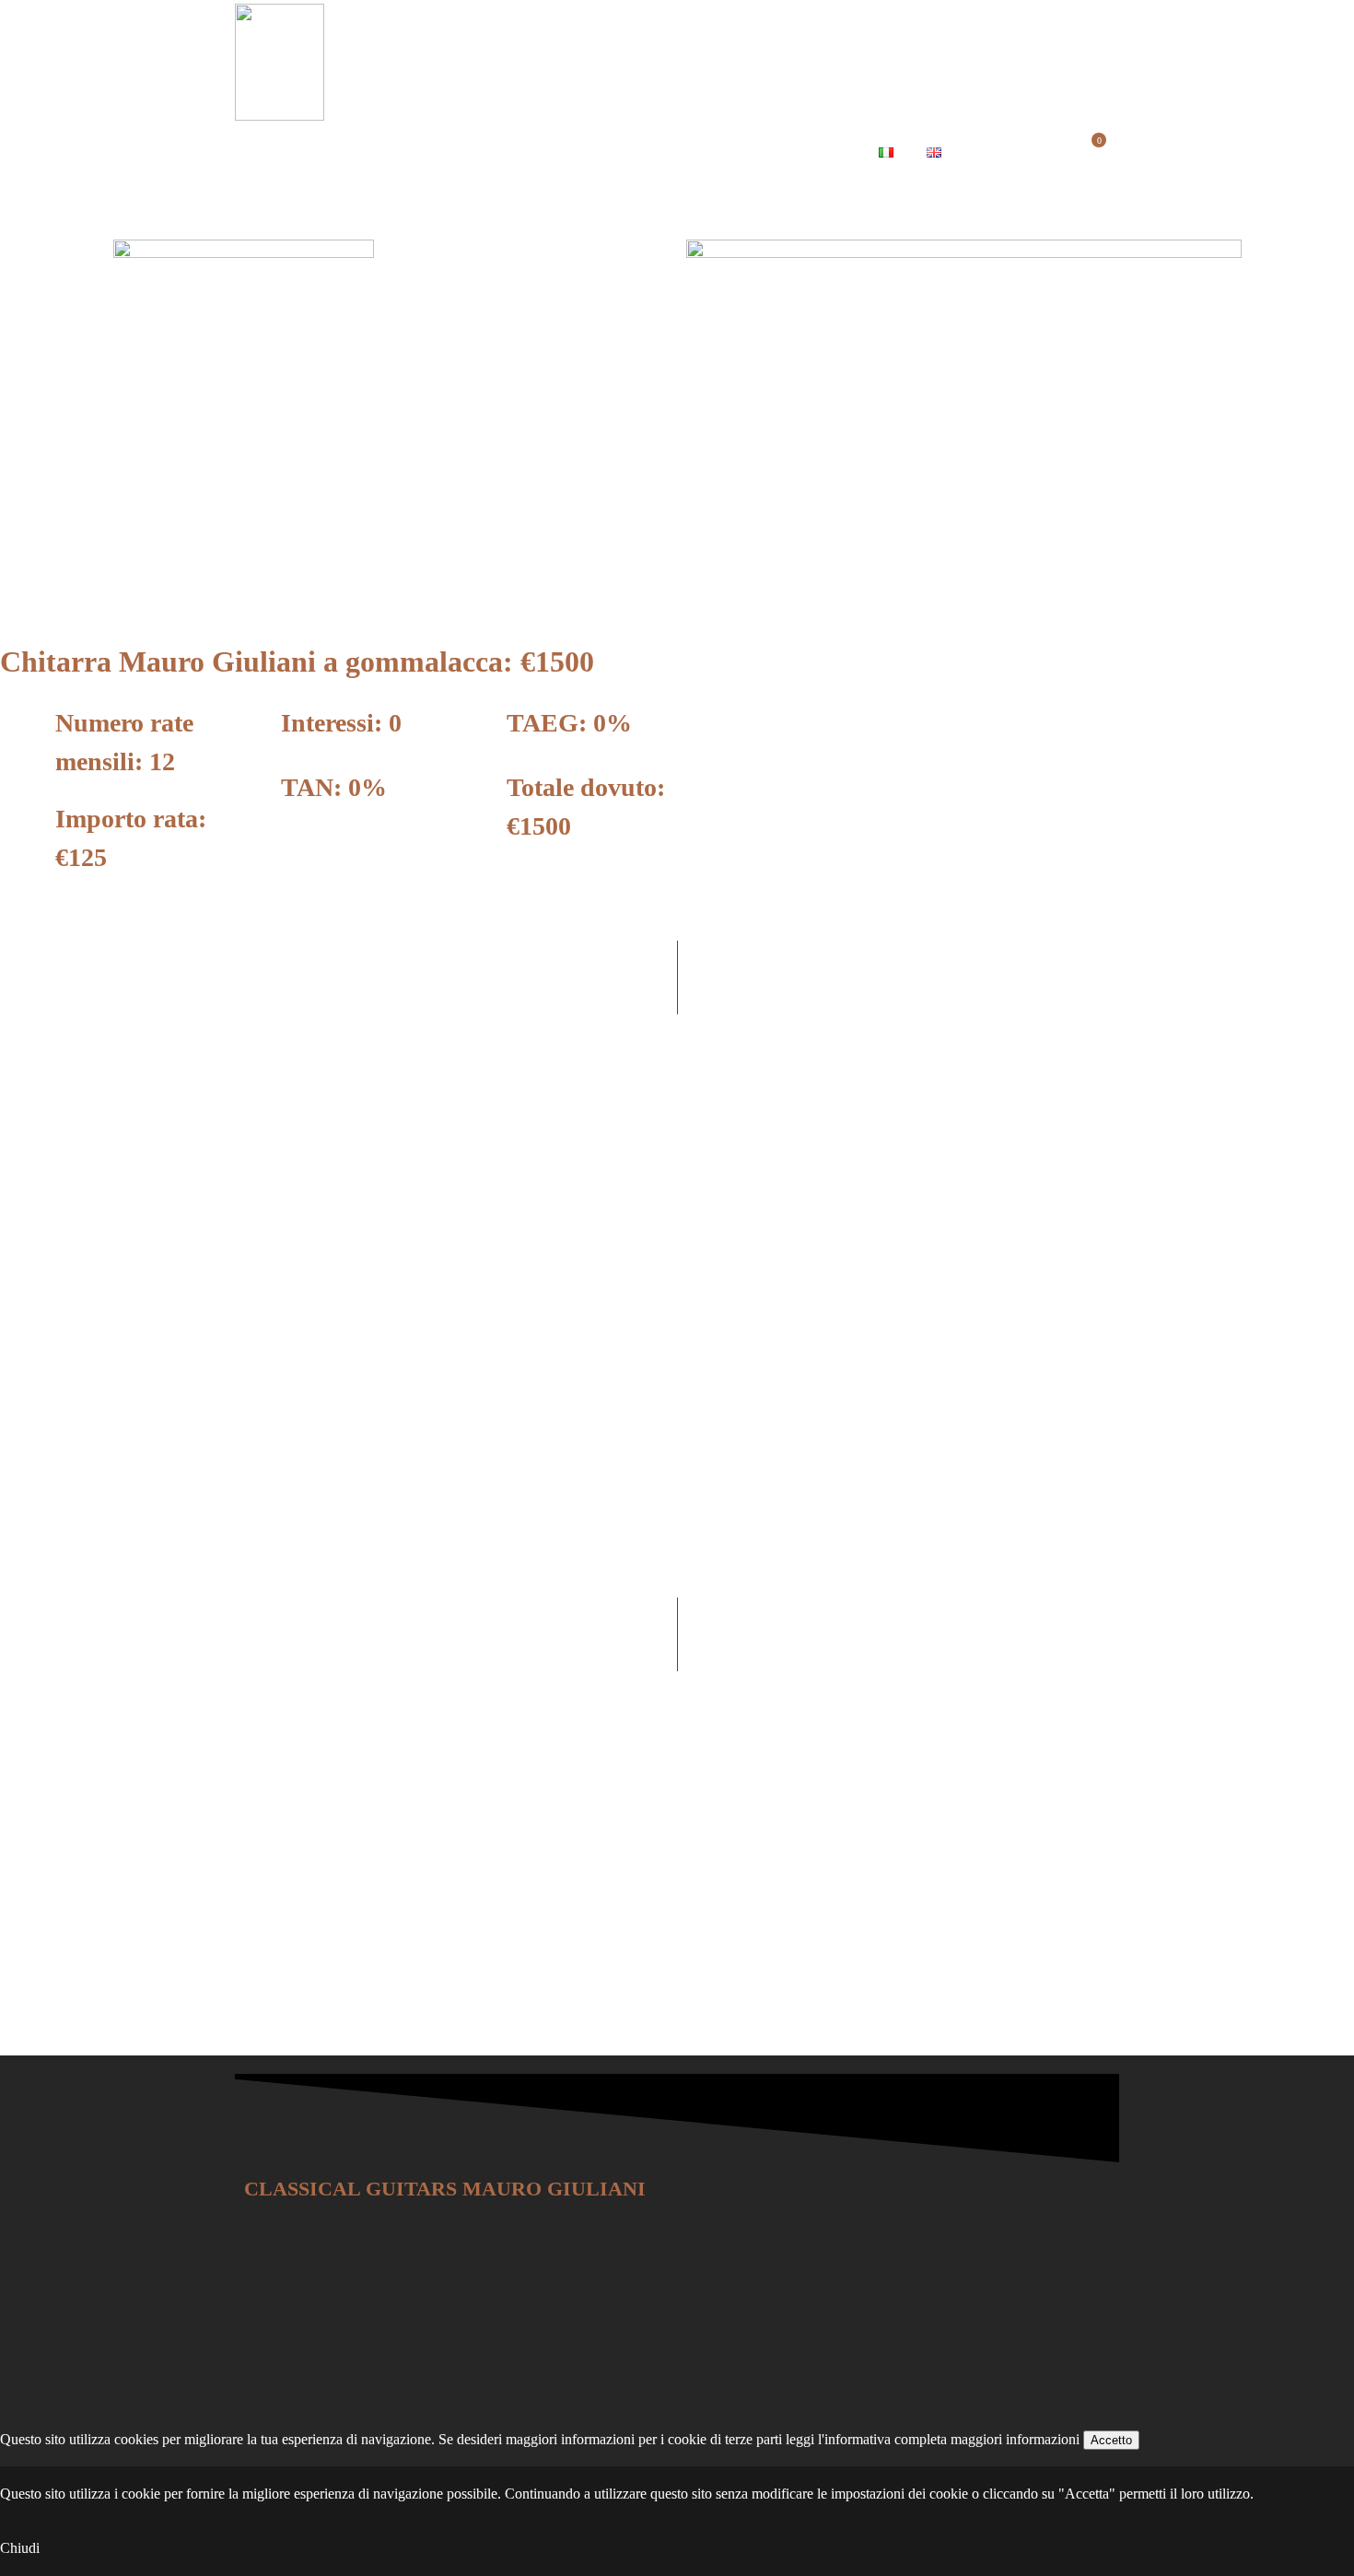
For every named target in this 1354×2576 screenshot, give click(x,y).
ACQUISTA (715, 153)
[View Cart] (1091, 154)
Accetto (1111, 2440)
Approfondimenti (582, 153)
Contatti (820, 153)
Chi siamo (281, 153)
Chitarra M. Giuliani (420, 153)
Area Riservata (1019, 153)
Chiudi (20, 2548)
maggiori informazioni (1015, 2439)
